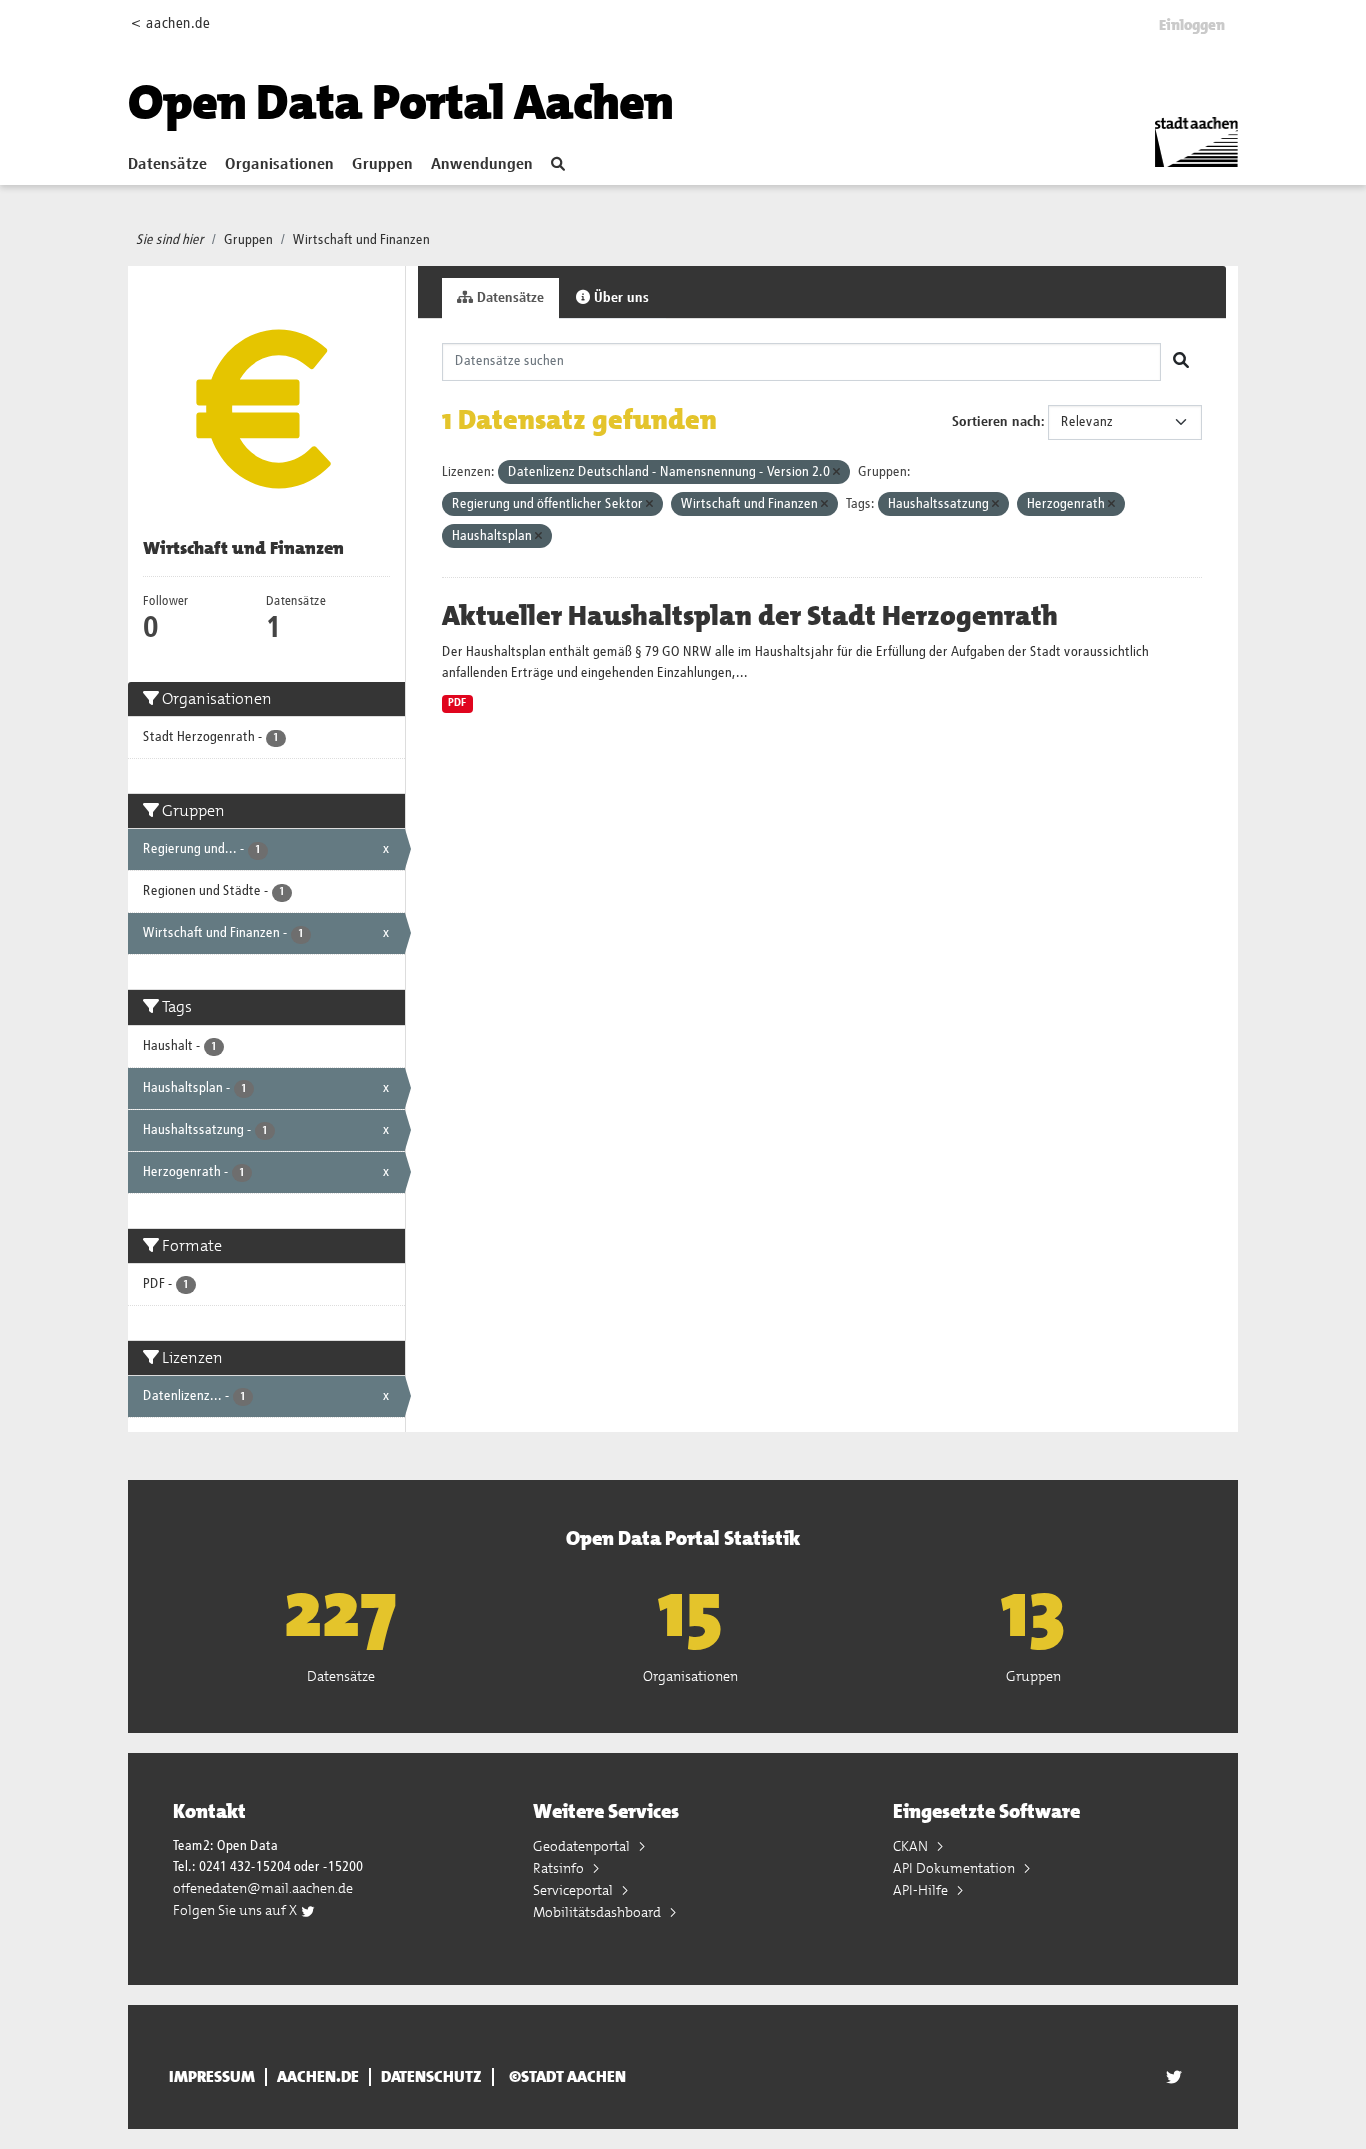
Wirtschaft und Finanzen (361, 240)
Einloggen (1192, 25)
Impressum (212, 2077)
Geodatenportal (583, 1846)
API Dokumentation (955, 1868)
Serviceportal (574, 1890)
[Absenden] (1181, 362)
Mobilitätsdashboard (598, 1912)
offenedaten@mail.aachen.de (263, 1888)
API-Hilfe (922, 1890)
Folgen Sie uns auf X (236, 1910)
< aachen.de (170, 23)
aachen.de (318, 2077)
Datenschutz (431, 2077)
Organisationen (279, 165)
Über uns (619, 298)
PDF (457, 703)
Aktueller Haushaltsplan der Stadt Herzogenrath (750, 616)
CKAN (912, 1846)
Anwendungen (482, 165)
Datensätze (167, 165)
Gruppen (382, 165)
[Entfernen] (836, 472)
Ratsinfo (560, 1868)
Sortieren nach (996, 422)
